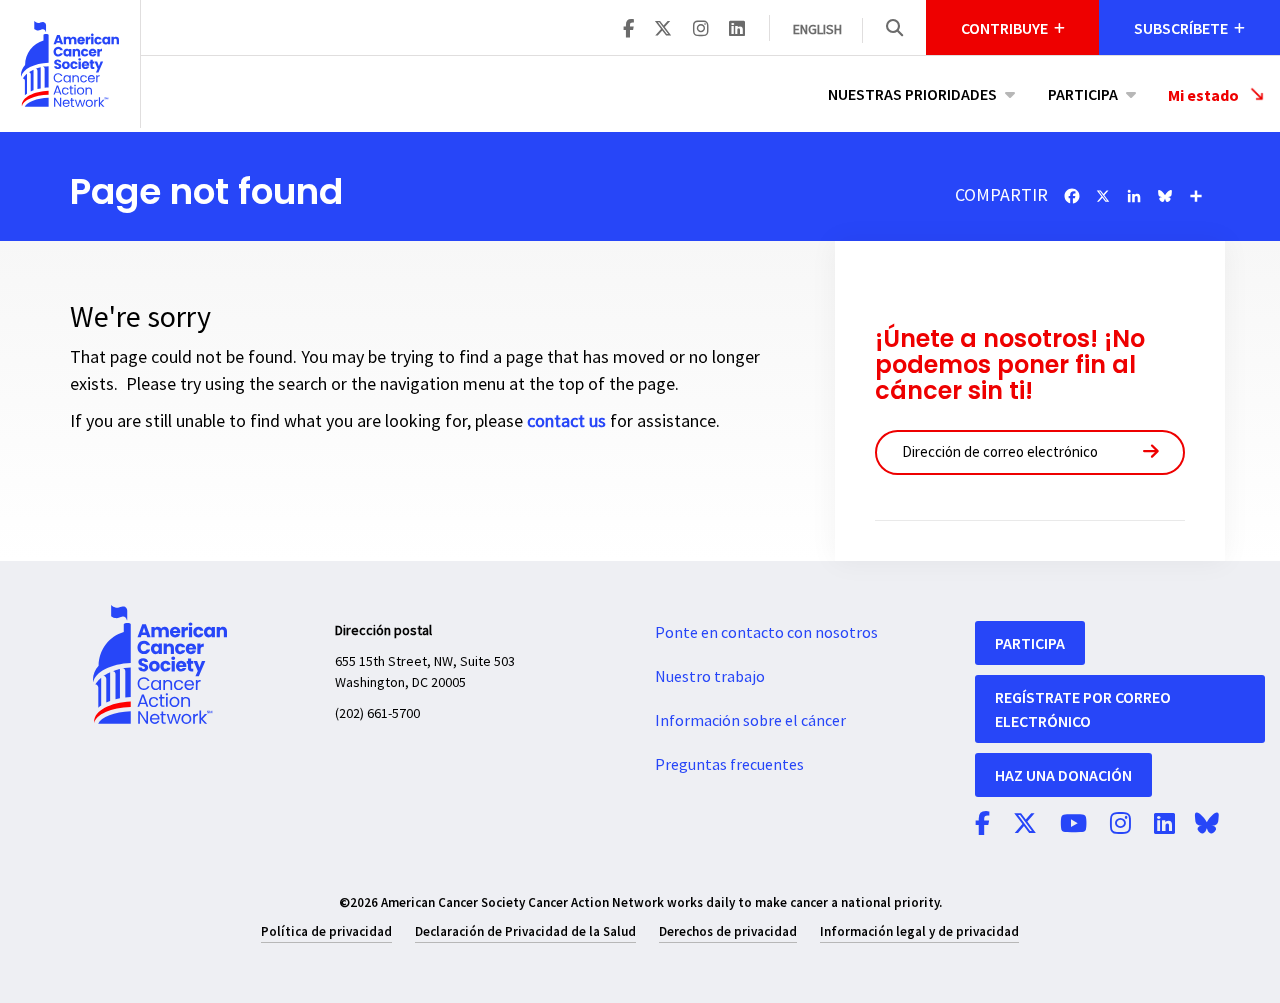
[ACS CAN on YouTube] (1073, 825)
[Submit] (1151, 452)
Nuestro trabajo (710, 677)
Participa (1083, 94)
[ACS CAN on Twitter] (663, 30)
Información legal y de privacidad (919, 931)
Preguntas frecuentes (729, 765)
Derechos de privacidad (728, 931)
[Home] (70, 64)
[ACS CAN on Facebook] (628, 30)
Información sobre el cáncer (750, 721)
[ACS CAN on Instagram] (701, 30)
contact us (566, 421)
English (817, 30)
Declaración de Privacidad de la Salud (525, 931)
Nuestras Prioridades (912, 94)
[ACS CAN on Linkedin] (737, 30)
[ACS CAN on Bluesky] (1207, 825)
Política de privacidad (326, 931)
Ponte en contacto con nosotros (766, 633)
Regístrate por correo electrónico (1083, 709)
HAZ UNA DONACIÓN (1063, 775)
